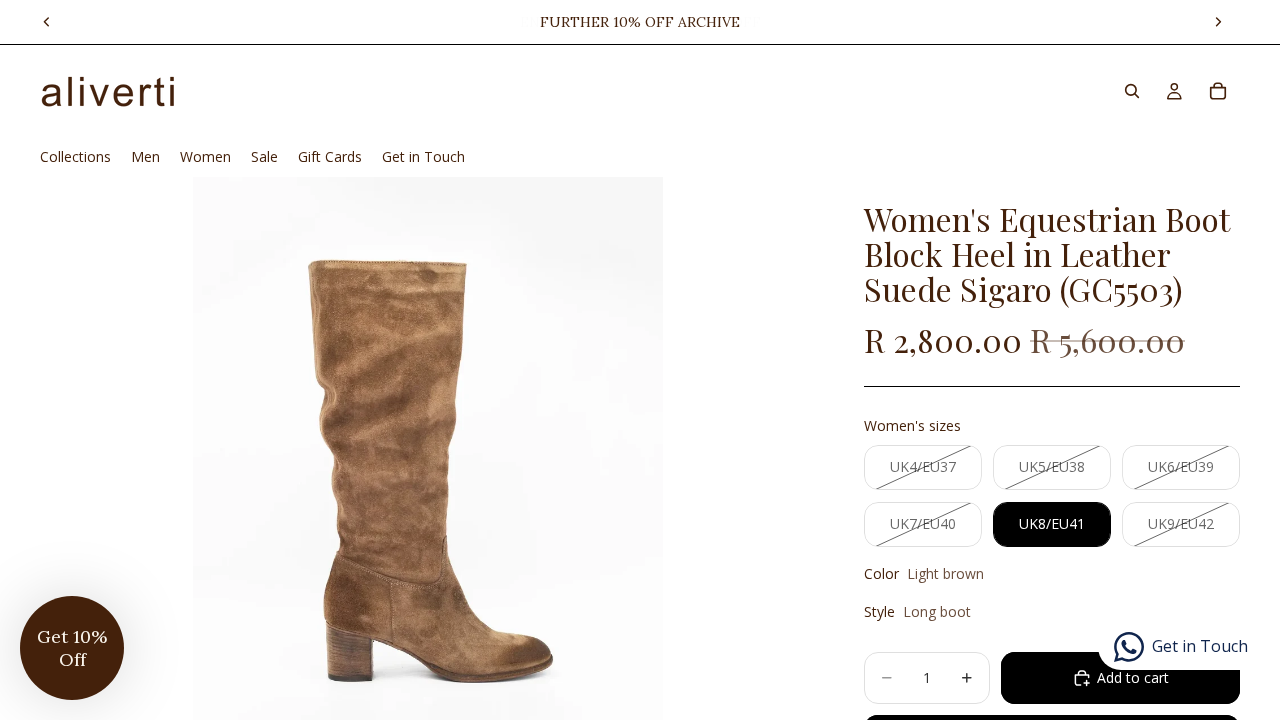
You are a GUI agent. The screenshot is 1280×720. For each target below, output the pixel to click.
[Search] (1132, 91)
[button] (72, 648)
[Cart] (1218, 91)
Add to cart (1133, 677)
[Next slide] (1218, 22)
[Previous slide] (47, 22)
